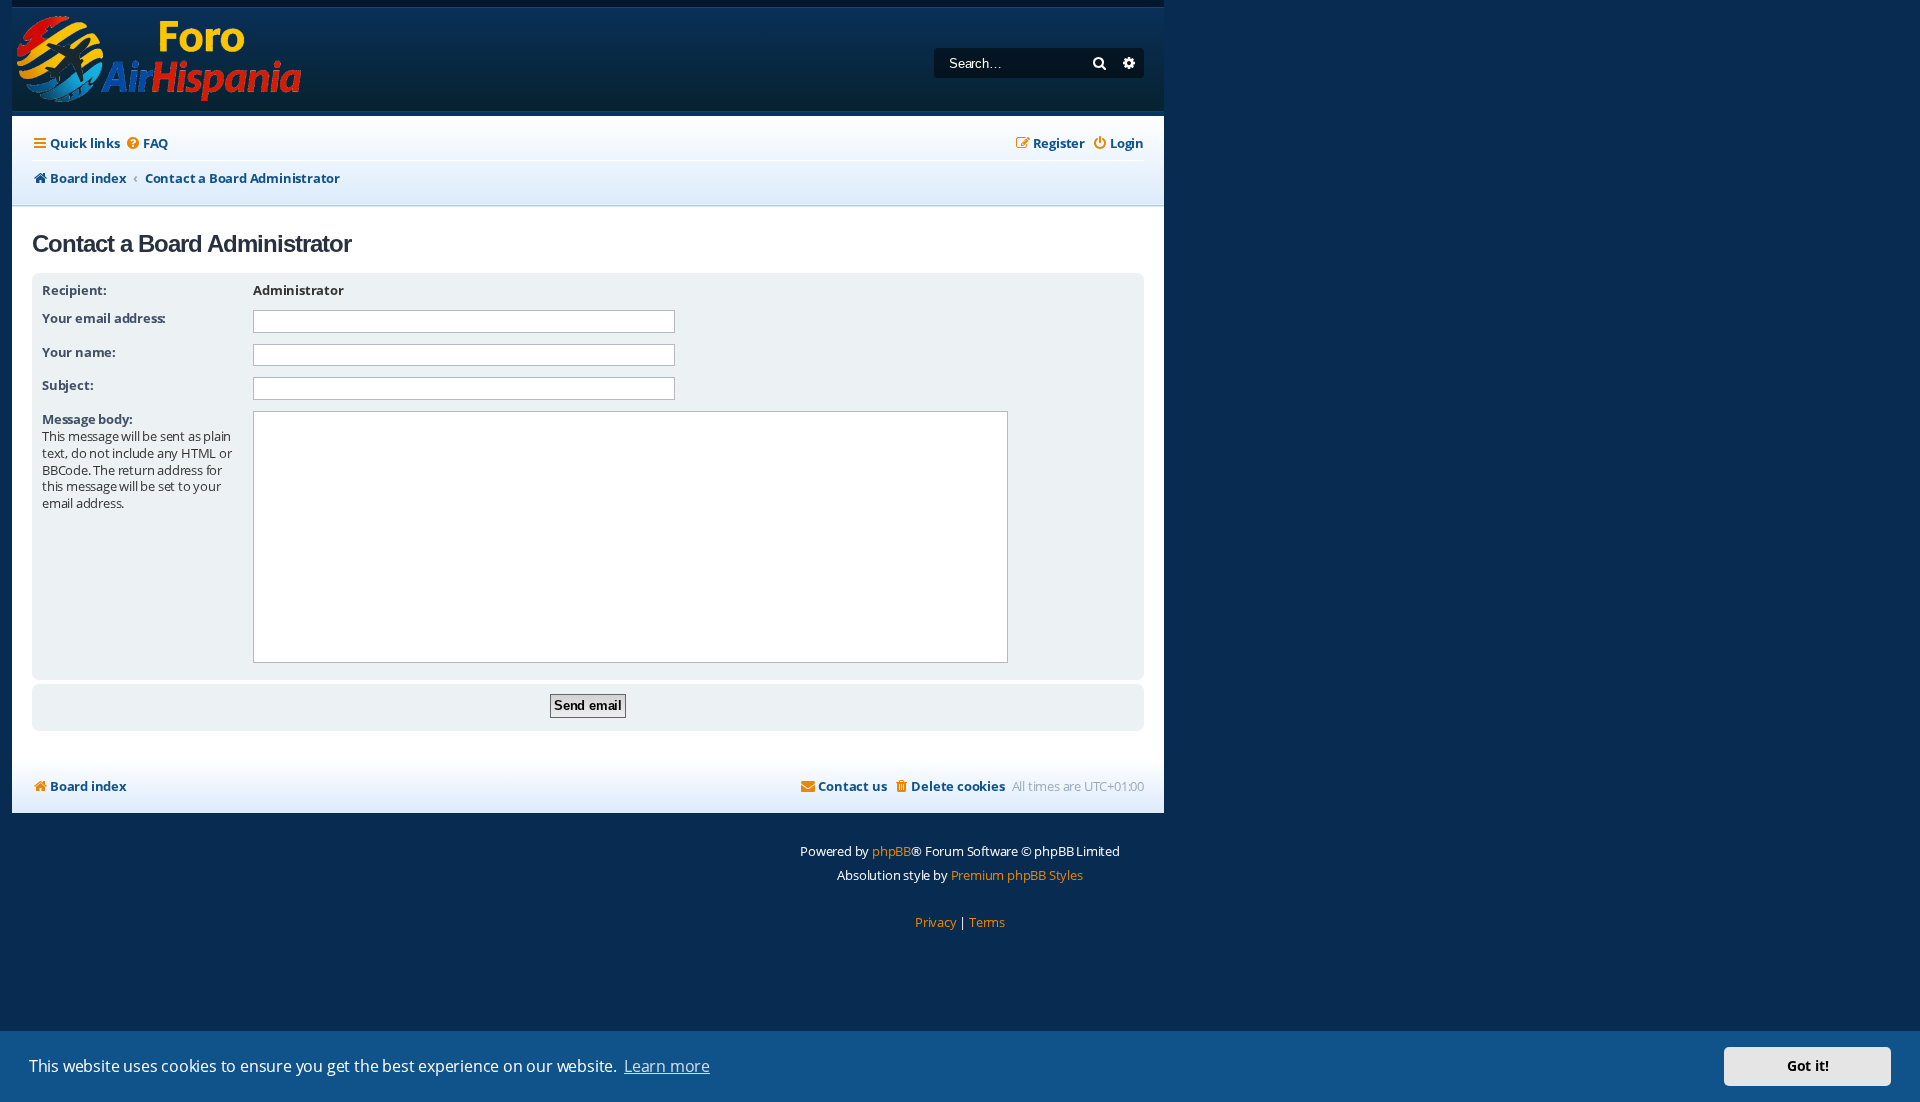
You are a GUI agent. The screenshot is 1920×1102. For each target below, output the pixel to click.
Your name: (79, 352)
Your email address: (104, 318)
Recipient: (74, 290)
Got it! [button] (1808, 1065)
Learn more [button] (667, 1066)
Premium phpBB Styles (1017, 875)
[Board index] (160, 59)
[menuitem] (146, 143)
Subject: (67, 385)
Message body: (87, 419)
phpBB (891, 851)
